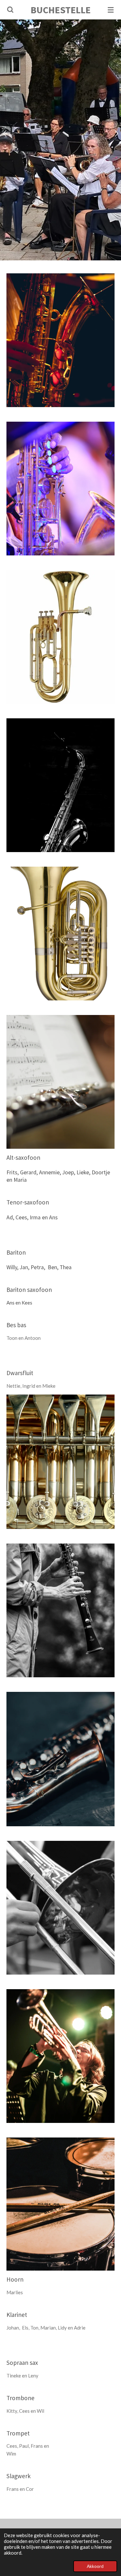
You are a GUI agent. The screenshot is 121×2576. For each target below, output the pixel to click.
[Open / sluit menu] (111, 10)
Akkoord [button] (95, 2566)
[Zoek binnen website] (10, 10)
